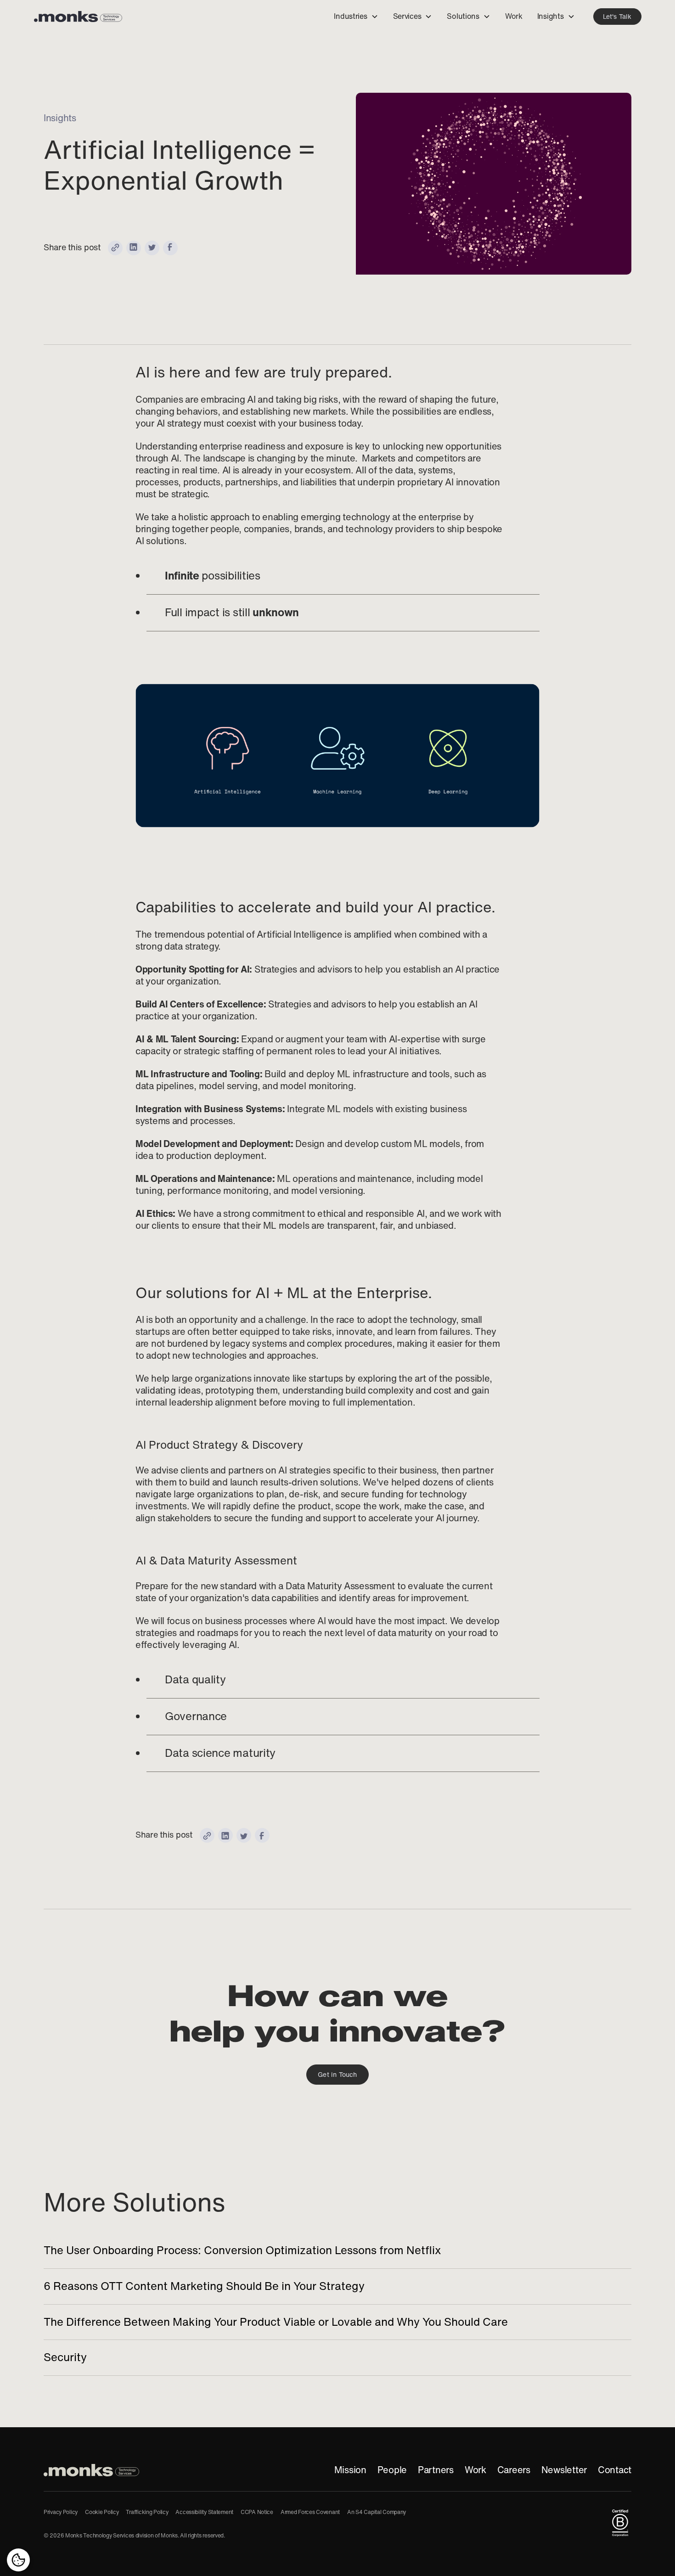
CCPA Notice (257, 2512)
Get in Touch (337, 2075)
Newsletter (564, 2470)
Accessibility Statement (204, 2512)
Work (475, 2470)
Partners (436, 2470)
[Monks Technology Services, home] (91, 2470)
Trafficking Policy (147, 2512)
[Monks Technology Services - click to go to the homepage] (78, 17)
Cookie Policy (102, 2512)
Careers (514, 2470)
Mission (350, 2470)
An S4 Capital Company (377, 2512)
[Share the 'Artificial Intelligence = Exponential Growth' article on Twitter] (152, 248)
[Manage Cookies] (18, 2560)
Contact (615, 2470)
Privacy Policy (61, 2512)
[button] (356, 17)
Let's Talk (617, 17)
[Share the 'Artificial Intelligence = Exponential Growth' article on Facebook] (170, 248)
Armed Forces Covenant (310, 2512)
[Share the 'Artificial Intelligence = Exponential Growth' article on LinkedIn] (134, 248)
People (392, 2470)
